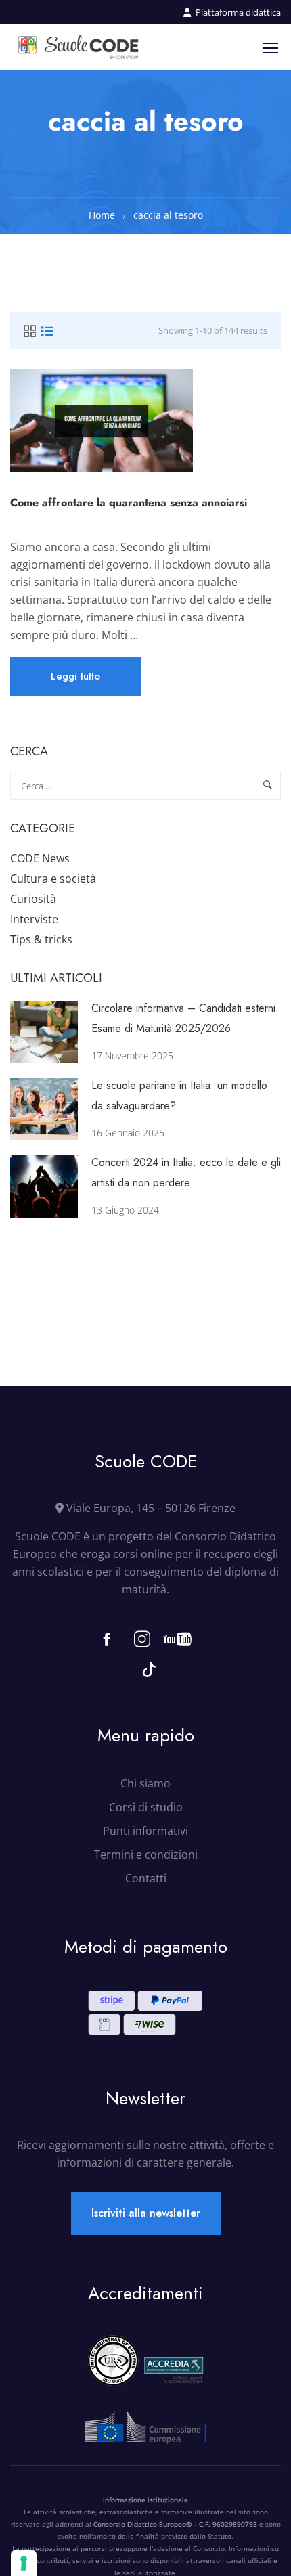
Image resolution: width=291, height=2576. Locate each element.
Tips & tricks (41, 939)
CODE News (40, 858)
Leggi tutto (76, 682)
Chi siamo (145, 1783)
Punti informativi (145, 1831)
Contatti (146, 1878)
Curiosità (33, 899)
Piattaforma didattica (238, 12)
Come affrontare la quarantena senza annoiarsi (129, 503)
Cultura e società (53, 879)
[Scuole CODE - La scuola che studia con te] (79, 47)
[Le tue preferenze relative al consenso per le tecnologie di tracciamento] (24, 2563)
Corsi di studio (146, 1807)
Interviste (34, 919)
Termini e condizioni (146, 1855)
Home (102, 215)
